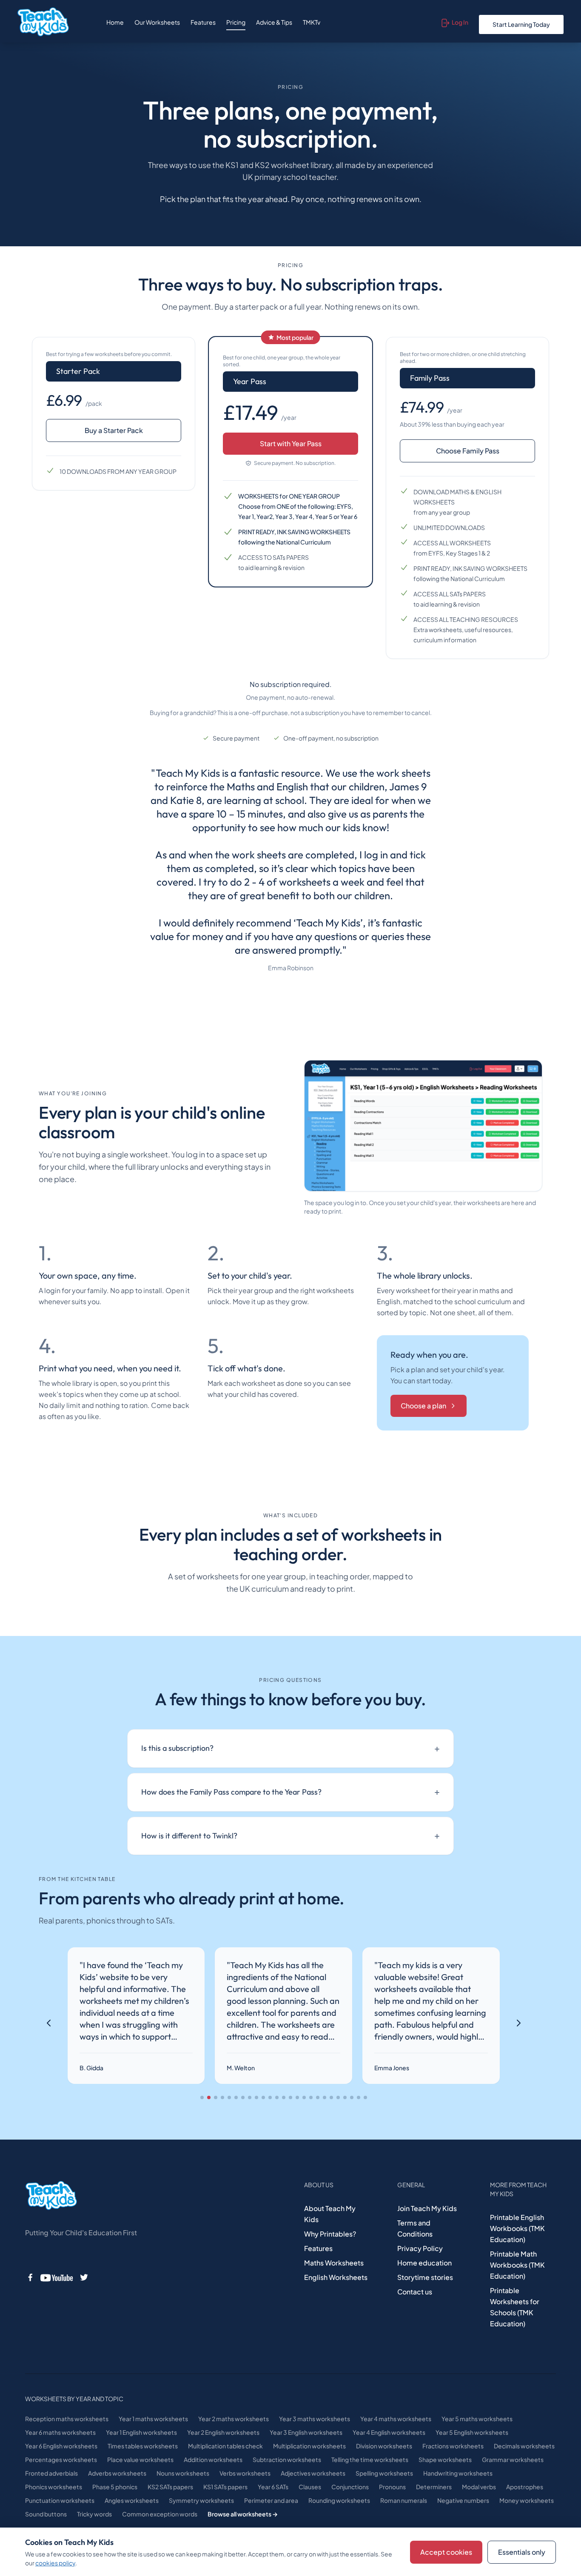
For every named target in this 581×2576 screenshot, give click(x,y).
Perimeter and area (271, 2500)
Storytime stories (425, 2277)
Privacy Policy (420, 2248)
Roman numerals (404, 2500)
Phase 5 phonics (115, 2487)
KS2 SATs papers (170, 2487)
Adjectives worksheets (313, 2473)
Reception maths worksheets (67, 2419)
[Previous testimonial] (49, 2023)
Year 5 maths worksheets (477, 2419)
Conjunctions (350, 2487)
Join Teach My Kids (427, 2208)
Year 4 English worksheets (389, 2432)
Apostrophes (525, 2487)
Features (203, 22)
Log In (460, 22)
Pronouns (392, 2487)
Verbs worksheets (245, 2473)
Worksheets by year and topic (74, 2399)
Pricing (236, 22)
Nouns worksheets (183, 2473)
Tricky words (94, 2514)
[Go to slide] (202, 2097)
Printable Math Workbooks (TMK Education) (517, 2265)
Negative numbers (463, 2500)
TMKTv (312, 22)
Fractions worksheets (453, 2446)
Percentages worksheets (61, 2459)
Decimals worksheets (524, 2446)
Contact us (415, 2292)
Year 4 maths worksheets (396, 2419)
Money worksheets (527, 2500)
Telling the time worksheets (370, 2459)
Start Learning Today (521, 24)
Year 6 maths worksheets (60, 2432)
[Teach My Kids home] (43, 22)
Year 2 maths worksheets (234, 2419)
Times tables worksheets (143, 2446)
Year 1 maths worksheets (153, 2419)
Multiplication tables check (225, 2446)
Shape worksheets (445, 2459)
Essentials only (522, 2552)
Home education (424, 2263)
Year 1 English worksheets (141, 2432)
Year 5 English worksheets (472, 2432)
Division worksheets (384, 2446)
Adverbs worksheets (117, 2473)
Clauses (310, 2487)
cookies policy (55, 2563)
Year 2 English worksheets (223, 2432)
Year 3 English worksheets (306, 2432)
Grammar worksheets (513, 2459)
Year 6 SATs (273, 2487)
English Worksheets (336, 2277)
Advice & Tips (274, 22)
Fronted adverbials (51, 2473)
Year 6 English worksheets (61, 2446)
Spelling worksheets (384, 2473)
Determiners (434, 2487)
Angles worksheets (132, 2500)
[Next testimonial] (518, 2023)
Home (115, 22)
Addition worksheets (213, 2459)
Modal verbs (479, 2487)
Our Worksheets (157, 22)
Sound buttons (46, 2514)
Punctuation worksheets (60, 2500)
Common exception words (160, 2514)
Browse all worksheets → (243, 2514)
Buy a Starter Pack (114, 430)
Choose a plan (423, 1406)
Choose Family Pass (468, 451)
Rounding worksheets (339, 2500)
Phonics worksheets (54, 2487)
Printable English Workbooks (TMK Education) (517, 2228)
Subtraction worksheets (287, 2459)
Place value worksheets (140, 2459)
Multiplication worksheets (309, 2446)
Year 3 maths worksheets (315, 2419)
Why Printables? (330, 2234)
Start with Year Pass (291, 443)
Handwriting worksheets (458, 2473)
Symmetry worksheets (201, 2500)
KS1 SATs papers (225, 2487)
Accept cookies (446, 2552)
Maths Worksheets (334, 2263)
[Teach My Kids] (51, 2196)
